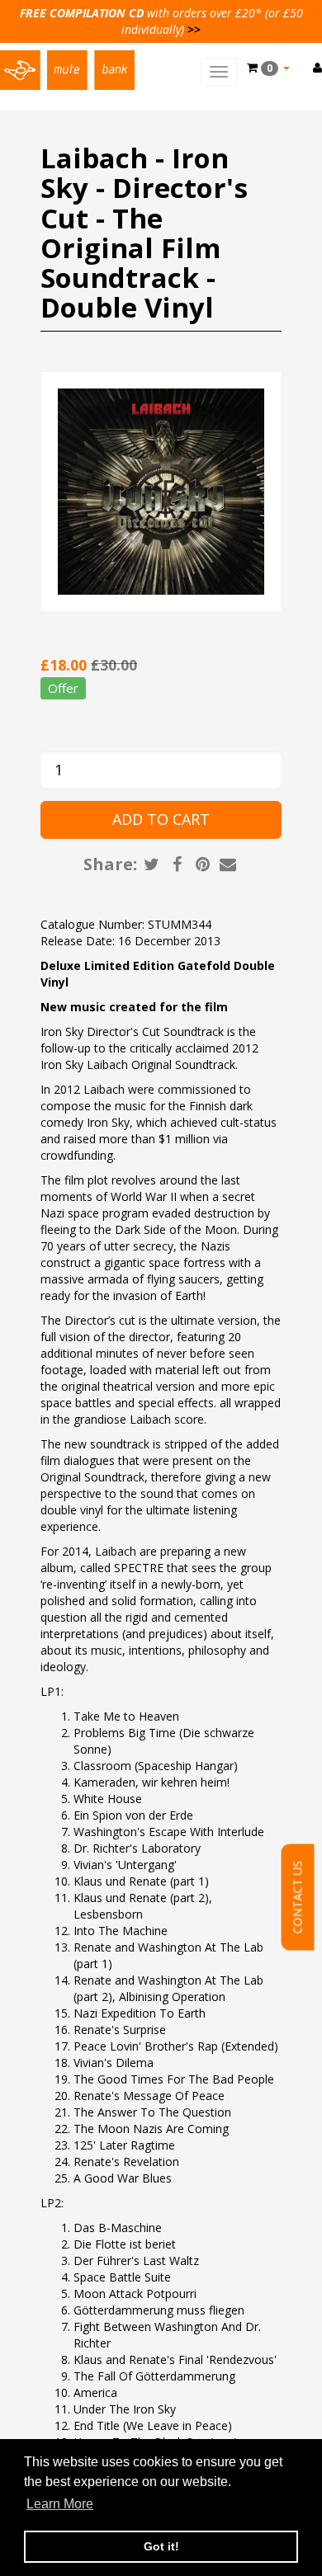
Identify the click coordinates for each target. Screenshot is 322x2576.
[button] (268, 68)
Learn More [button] (60, 2504)
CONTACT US (298, 1897)
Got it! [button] (161, 2546)
